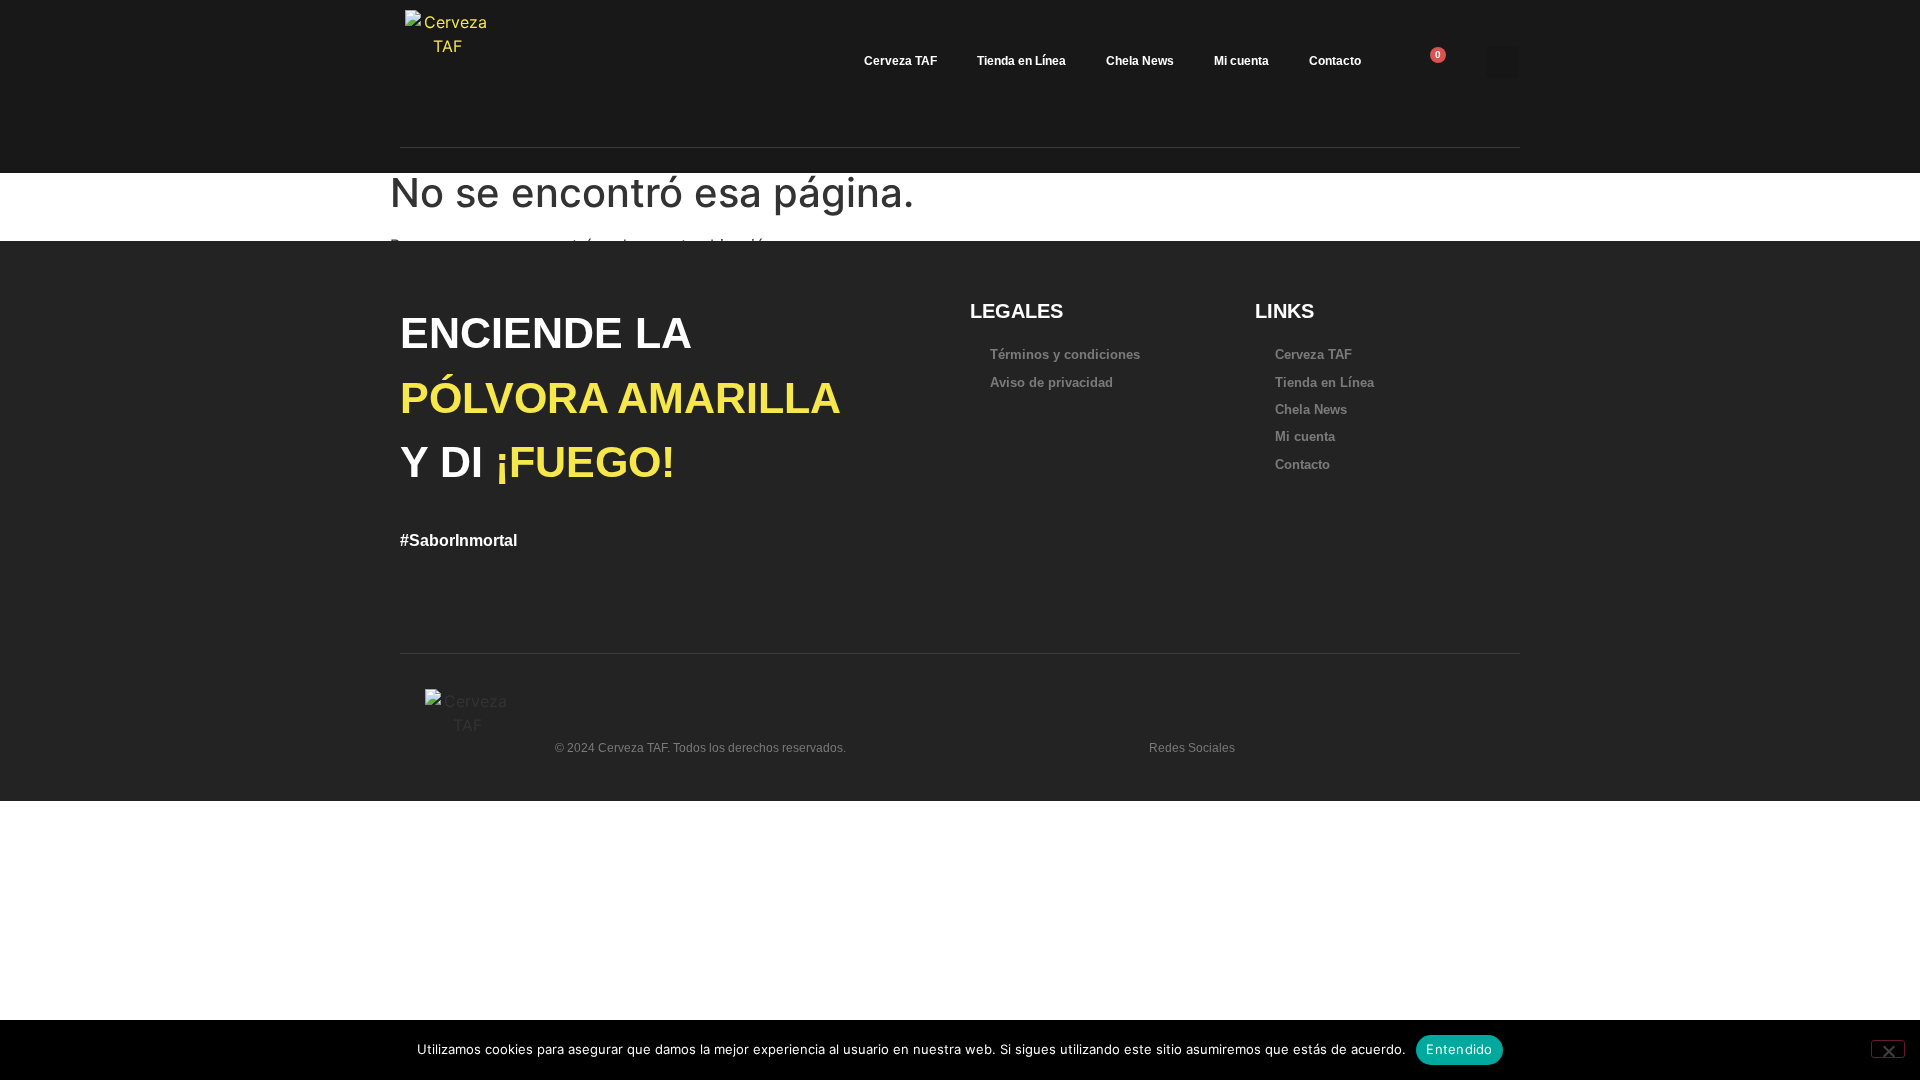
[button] (1502, 61)
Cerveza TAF (900, 61)
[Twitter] (1303, 740)
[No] (1888, 1049)
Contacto (1335, 61)
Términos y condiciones (1065, 354)
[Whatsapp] (1271, 740)
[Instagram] (1367, 740)
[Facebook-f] (1335, 740)
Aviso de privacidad (1051, 382)
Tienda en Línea (1021, 61)
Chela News (1140, 61)
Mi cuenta (1241, 61)
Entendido (1459, 1049)
